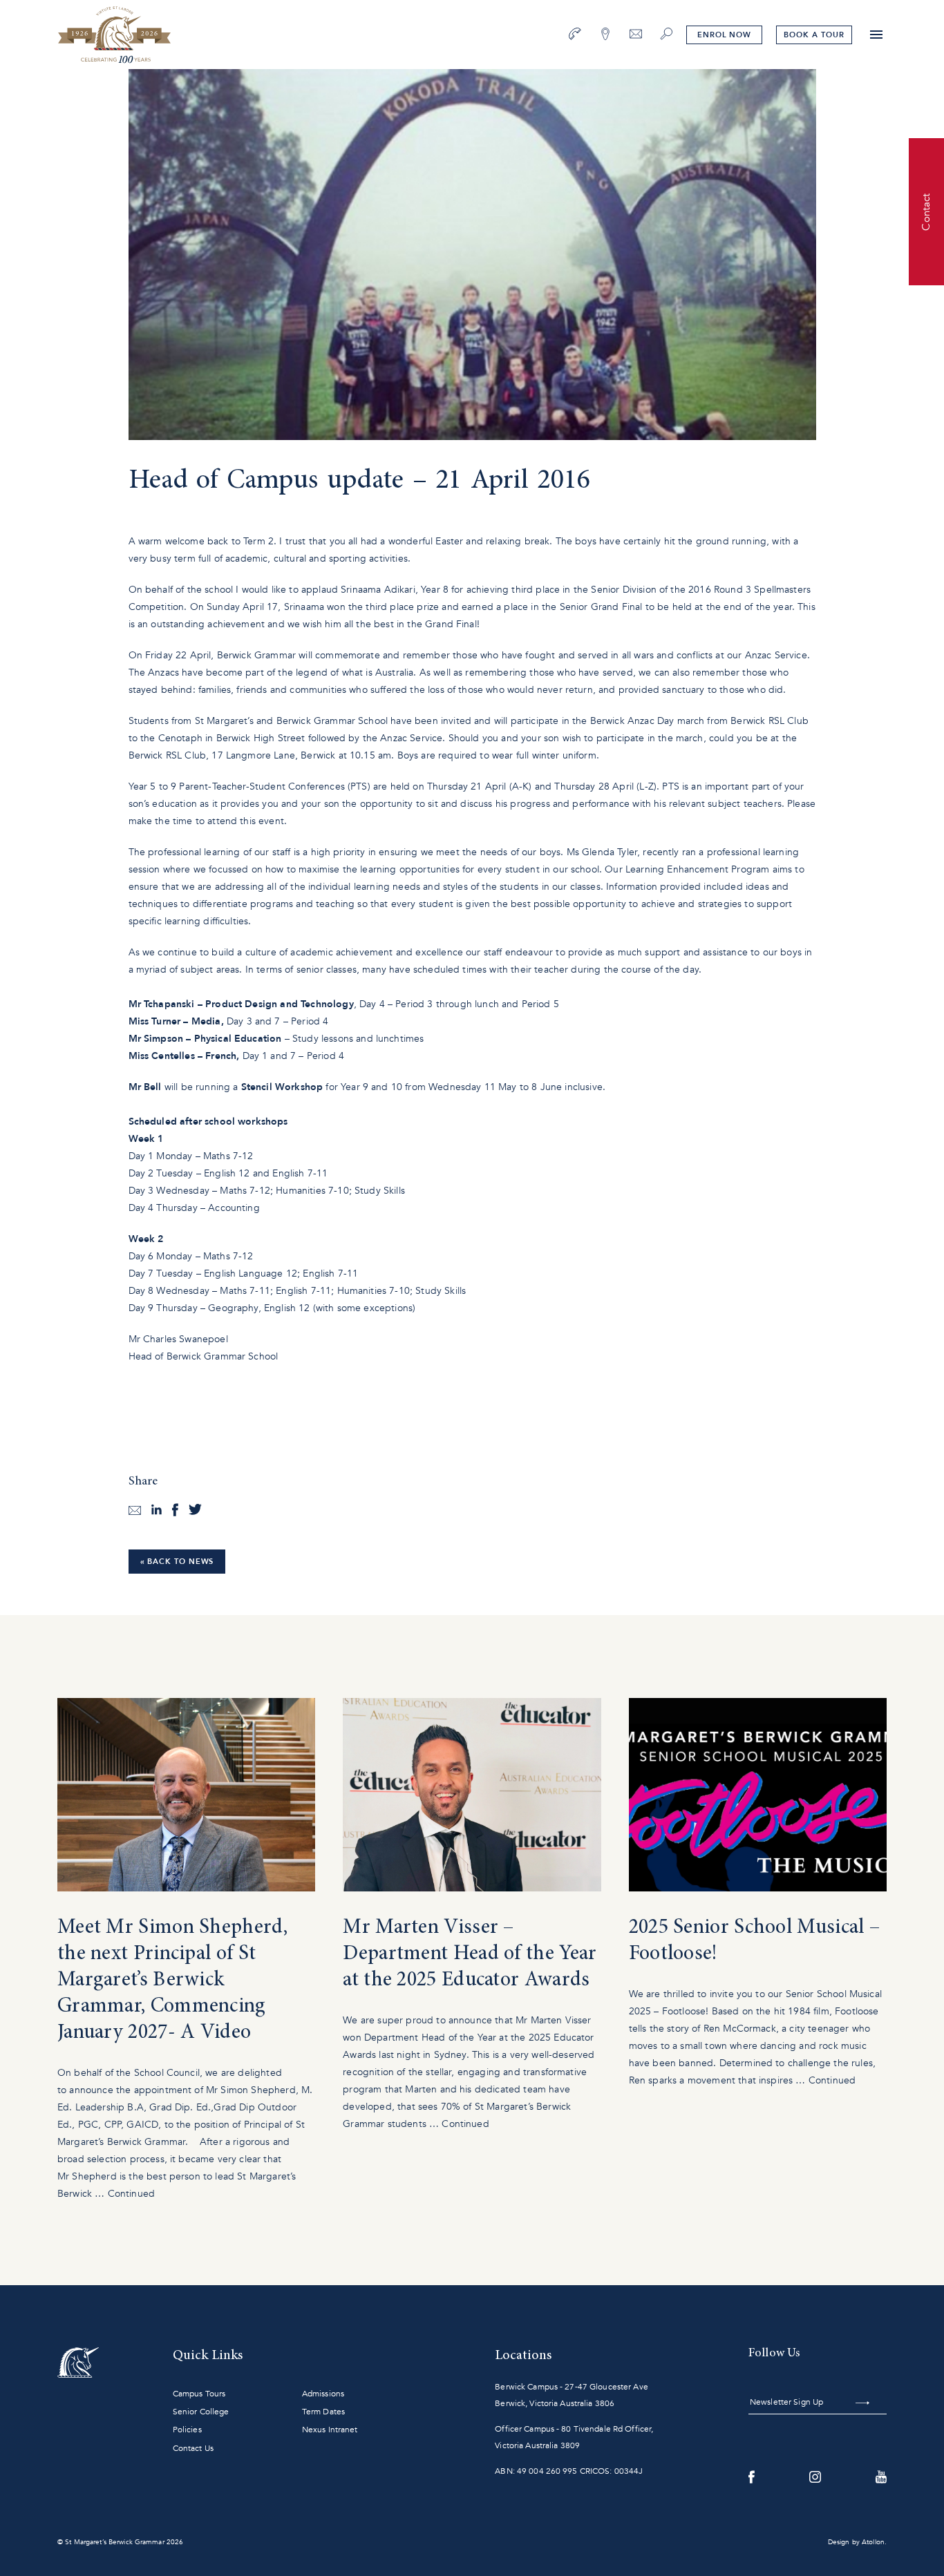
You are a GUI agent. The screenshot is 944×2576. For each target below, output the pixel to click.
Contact (926, 211)
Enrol (724, 35)
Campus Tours (199, 2394)
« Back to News (177, 1562)
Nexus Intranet (330, 2430)
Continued (131, 2194)
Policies (187, 2430)
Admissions (323, 2394)
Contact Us (193, 2448)
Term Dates (323, 2412)
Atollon (873, 2542)
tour (814, 35)
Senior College (201, 2412)
